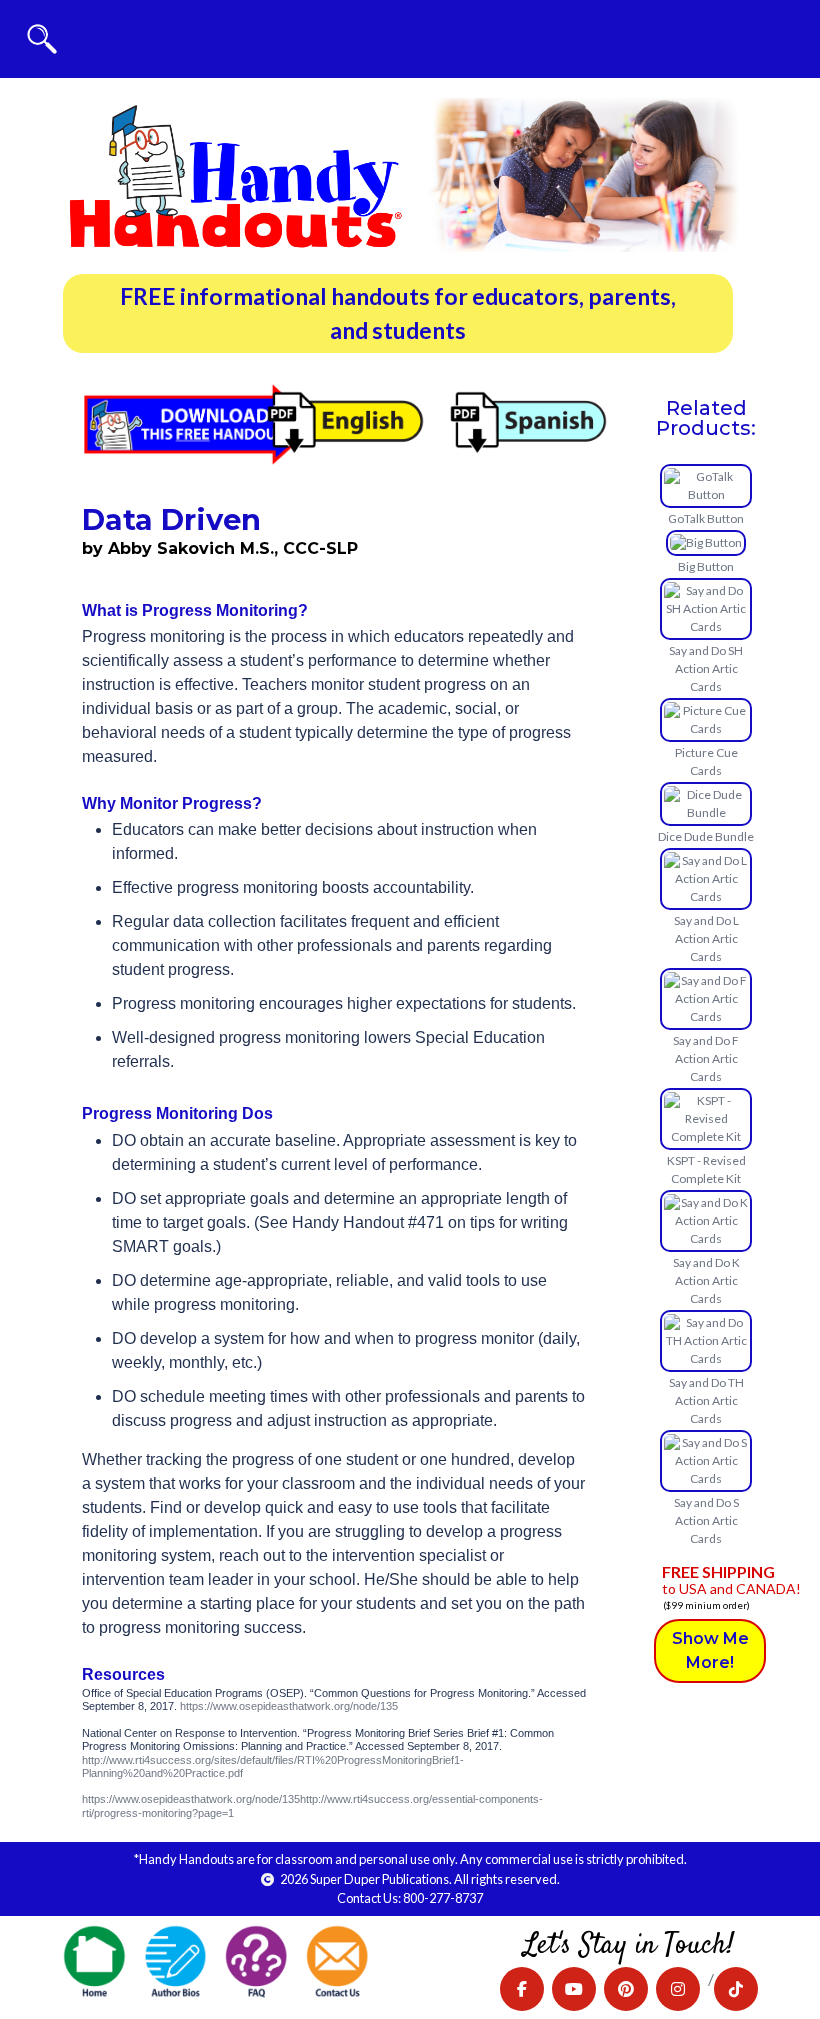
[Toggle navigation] (42, 39)
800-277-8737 (443, 1898)
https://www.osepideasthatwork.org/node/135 (289, 1706)
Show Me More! (710, 1650)
